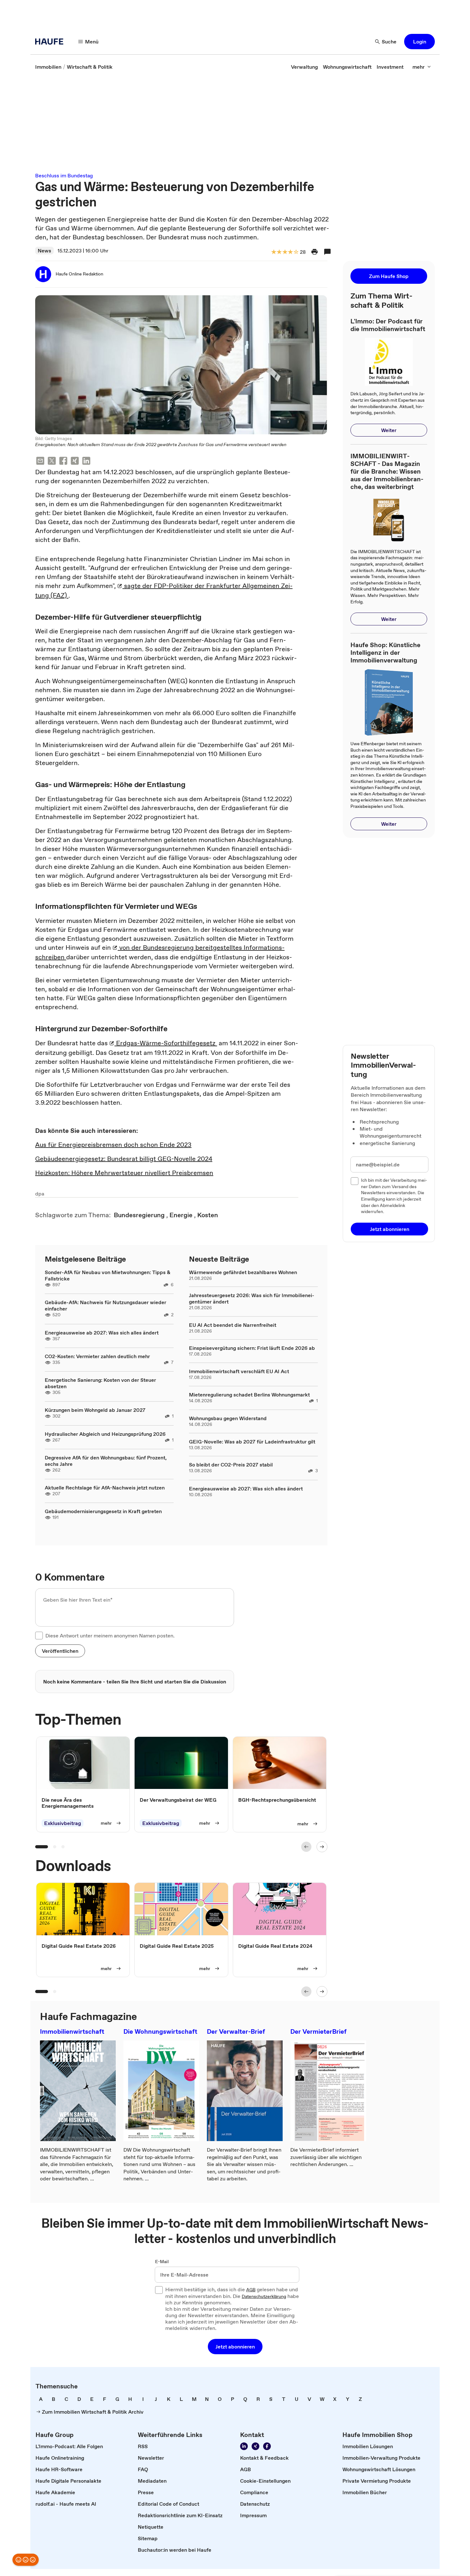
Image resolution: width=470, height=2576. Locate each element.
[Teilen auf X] (52, 462)
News (44, 251)
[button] (419, 42)
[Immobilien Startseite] (51, 42)
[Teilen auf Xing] (75, 462)
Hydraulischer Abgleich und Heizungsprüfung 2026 (105, 1434)
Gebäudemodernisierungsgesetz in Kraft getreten (103, 1511)
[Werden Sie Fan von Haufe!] (267, 2446)
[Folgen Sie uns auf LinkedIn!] (244, 2446)
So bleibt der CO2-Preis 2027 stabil (231, 1465)
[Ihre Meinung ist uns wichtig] (26, 2560)
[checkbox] (39, 1636)
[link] (48, 67)
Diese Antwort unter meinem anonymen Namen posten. (110, 1636)
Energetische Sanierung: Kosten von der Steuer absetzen (100, 1383)
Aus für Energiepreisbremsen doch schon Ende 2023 (113, 1145)
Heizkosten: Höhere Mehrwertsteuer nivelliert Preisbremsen (124, 1173)
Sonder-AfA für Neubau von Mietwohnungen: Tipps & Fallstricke (108, 1275)
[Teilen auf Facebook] (63, 462)
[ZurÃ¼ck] (306, 1847)
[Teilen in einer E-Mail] (40, 462)
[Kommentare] (327, 252)
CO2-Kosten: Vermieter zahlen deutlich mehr (97, 1356)
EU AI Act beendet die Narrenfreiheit (233, 1325)
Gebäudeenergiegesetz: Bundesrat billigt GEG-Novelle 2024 (124, 1159)
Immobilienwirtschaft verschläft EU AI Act (239, 1371)
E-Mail (162, 2262)
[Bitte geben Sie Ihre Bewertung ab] (296, 252)
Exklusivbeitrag (63, 1823)
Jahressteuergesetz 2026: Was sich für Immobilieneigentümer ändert (252, 1298)
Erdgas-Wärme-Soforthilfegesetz (166, 1043)
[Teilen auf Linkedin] (86, 462)
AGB (251, 2290)
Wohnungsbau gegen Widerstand (228, 1418)
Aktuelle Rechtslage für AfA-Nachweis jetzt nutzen (105, 1488)
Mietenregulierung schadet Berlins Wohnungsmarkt (249, 1395)
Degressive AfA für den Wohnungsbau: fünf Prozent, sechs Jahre (106, 1461)
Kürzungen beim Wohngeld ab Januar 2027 (95, 1410)
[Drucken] (315, 252)
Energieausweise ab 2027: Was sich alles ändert (102, 1333)
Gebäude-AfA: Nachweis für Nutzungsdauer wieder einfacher (106, 1305)
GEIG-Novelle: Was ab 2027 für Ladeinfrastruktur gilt (252, 1442)
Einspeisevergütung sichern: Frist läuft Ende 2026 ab (252, 1348)
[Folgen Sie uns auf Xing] (255, 2446)
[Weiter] (322, 1847)
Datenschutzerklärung (264, 2297)
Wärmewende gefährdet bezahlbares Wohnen (243, 1272)
